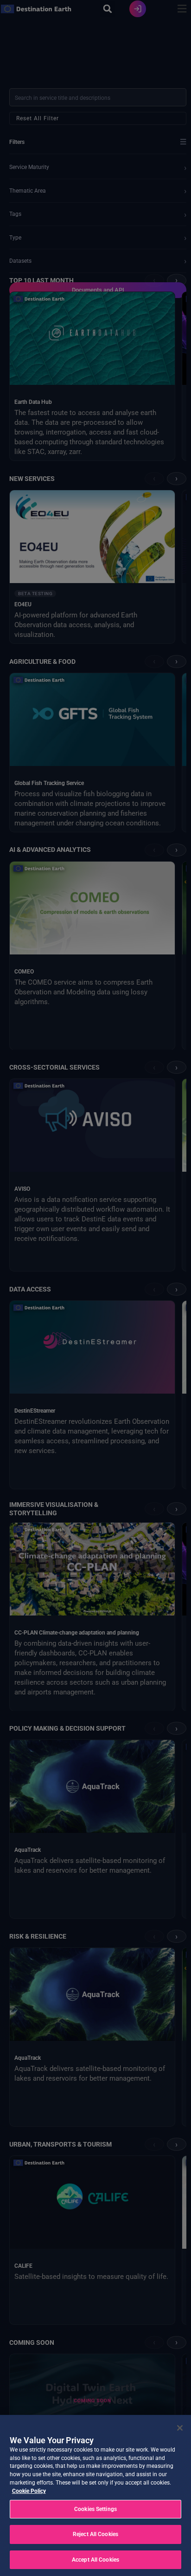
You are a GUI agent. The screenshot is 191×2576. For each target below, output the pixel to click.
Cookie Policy (29, 2491)
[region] (95, 2495)
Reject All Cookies (95, 2534)
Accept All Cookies (95, 2560)
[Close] (180, 2428)
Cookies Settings (95, 2509)
